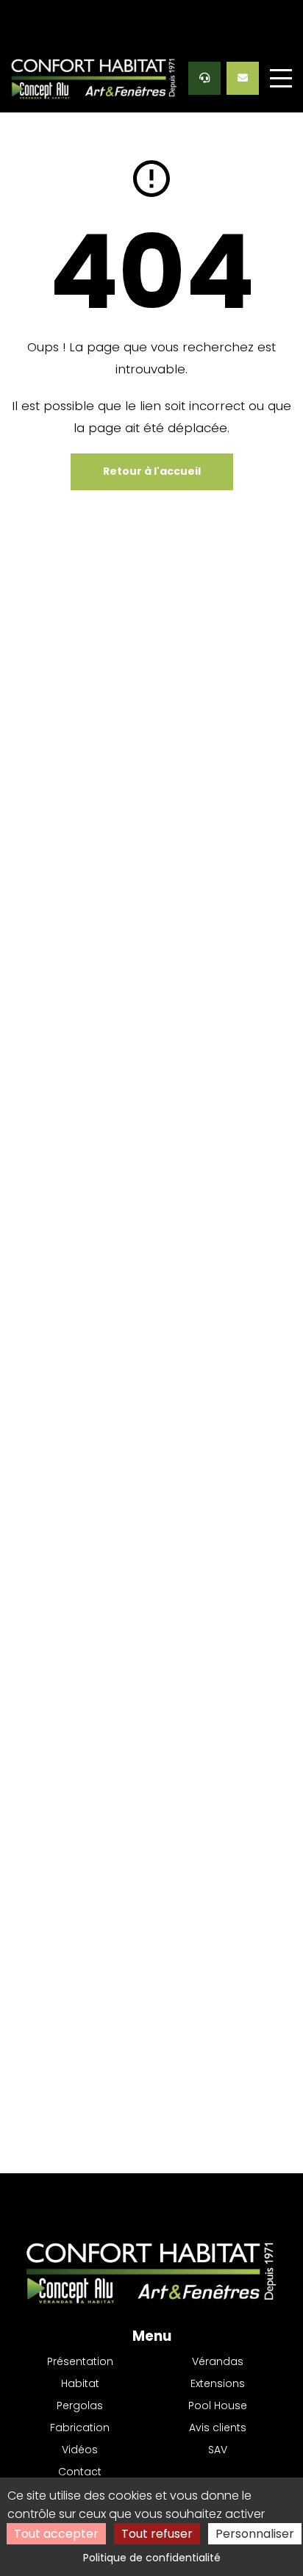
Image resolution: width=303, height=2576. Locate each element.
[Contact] (243, 78)
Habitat (80, 2383)
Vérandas (218, 2361)
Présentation (80, 2361)
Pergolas (80, 2405)
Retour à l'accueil (152, 471)
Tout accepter (56, 2534)
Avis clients (218, 2428)
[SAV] (204, 78)
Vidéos (80, 2450)
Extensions (218, 2383)
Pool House (218, 2405)
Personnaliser (255, 2534)
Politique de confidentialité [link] (152, 2558)
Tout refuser (157, 2534)
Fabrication (80, 2428)
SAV (218, 2450)
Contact (80, 2472)
